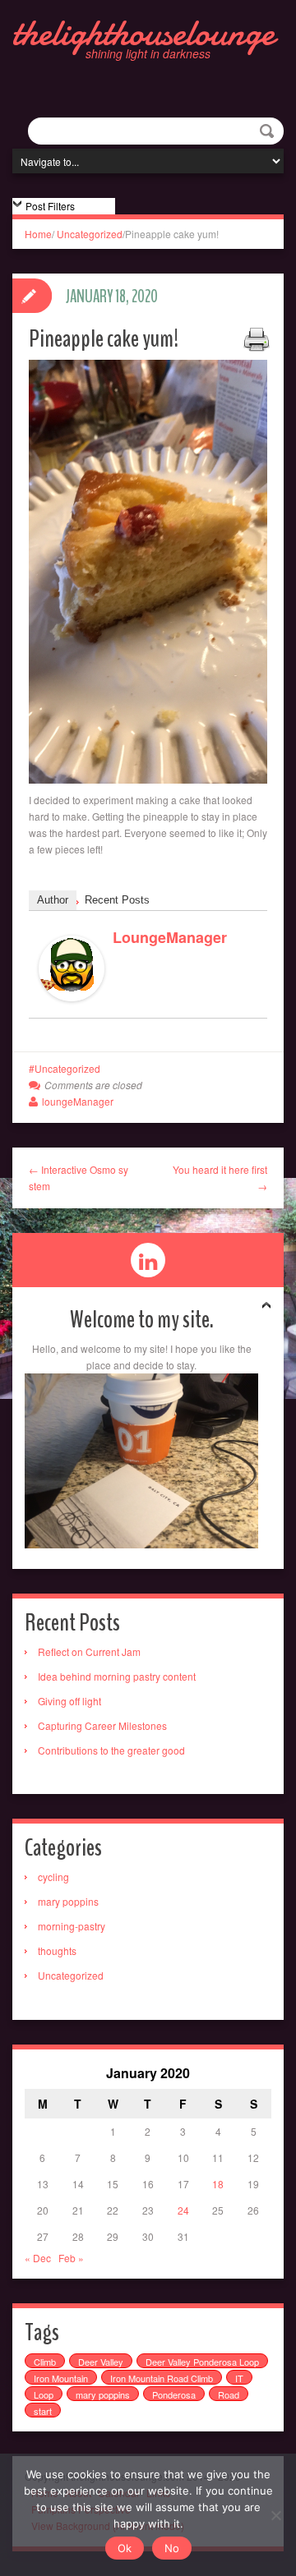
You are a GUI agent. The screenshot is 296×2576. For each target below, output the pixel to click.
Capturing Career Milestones (102, 1725)
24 (183, 2210)
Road (229, 2394)
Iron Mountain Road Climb (162, 2378)
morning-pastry (72, 1926)
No (172, 2548)
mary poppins (68, 1901)
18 (218, 2184)
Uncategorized (90, 234)
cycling (53, 1877)
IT (239, 2378)
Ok (125, 2548)
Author (53, 900)
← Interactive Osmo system (79, 1178)
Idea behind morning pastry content (117, 1676)
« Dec (38, 2258)
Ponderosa (174, 2394)
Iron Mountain (61, 2378)
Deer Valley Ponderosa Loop (202, 2362)
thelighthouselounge (143, 33)
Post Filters (50, 206)
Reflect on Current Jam (89, 1651)
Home (38, 234)
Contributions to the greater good (111, 1750)
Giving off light (69, 1701)
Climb (45, 2362)
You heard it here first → (220, 1178)
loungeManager (170, 937)
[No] (275, 2515)
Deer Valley (101, 2362)
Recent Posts (117, 900)
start (43, 2411)
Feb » (71, 2258)
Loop (44, 2394)
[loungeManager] (72, 966)
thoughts (57, 1950)
